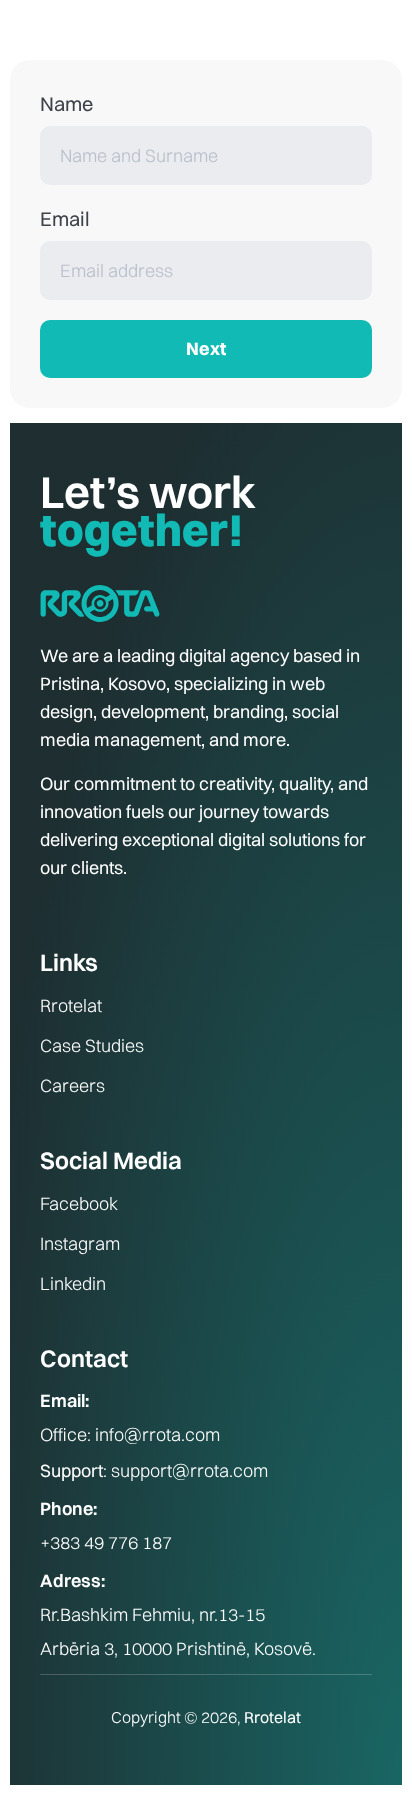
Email (65, 218)
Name (66, 103)
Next (206, 348)
